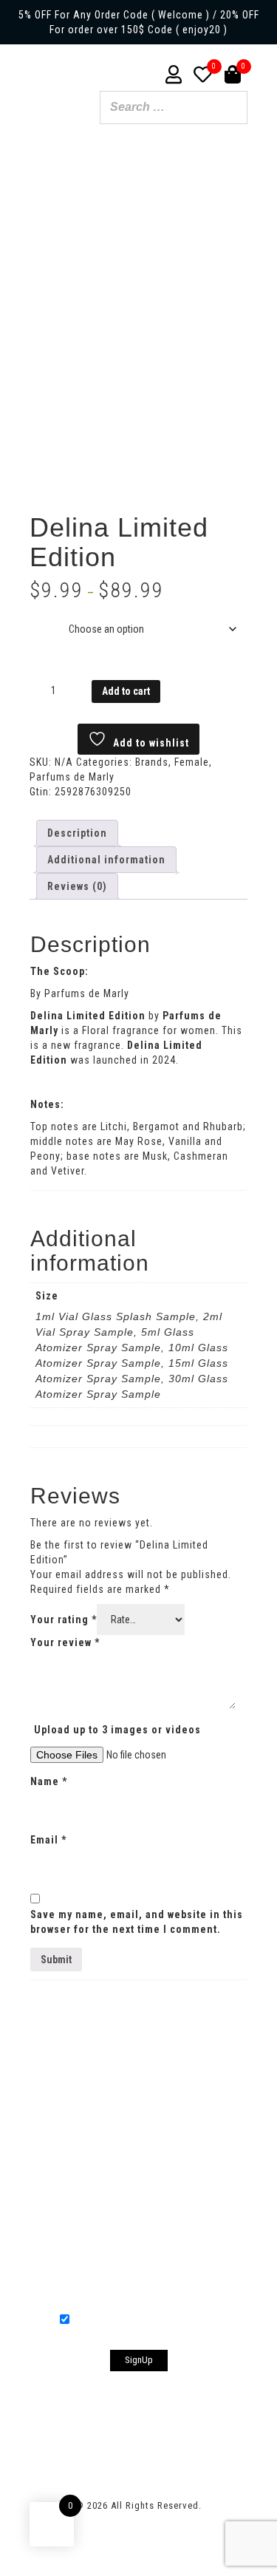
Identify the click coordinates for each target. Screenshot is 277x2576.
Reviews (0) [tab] (77, 886)
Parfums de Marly (72, 777)
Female (192, 762)
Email (48, 1840)
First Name (139, 2134)
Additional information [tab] (106, 860)
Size (43, 618)
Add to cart (126, 691)
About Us (50, 2066)
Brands (152, 762)
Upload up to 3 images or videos (117, 1730)
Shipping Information (151, 2066)
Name (49, 1781)
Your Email (139, 2239)
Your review (65, 1642)
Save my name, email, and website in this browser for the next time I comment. (137, 1922)
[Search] (232, 109)
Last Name (139, 2183)
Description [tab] (77, 833)
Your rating (64, 1620)
